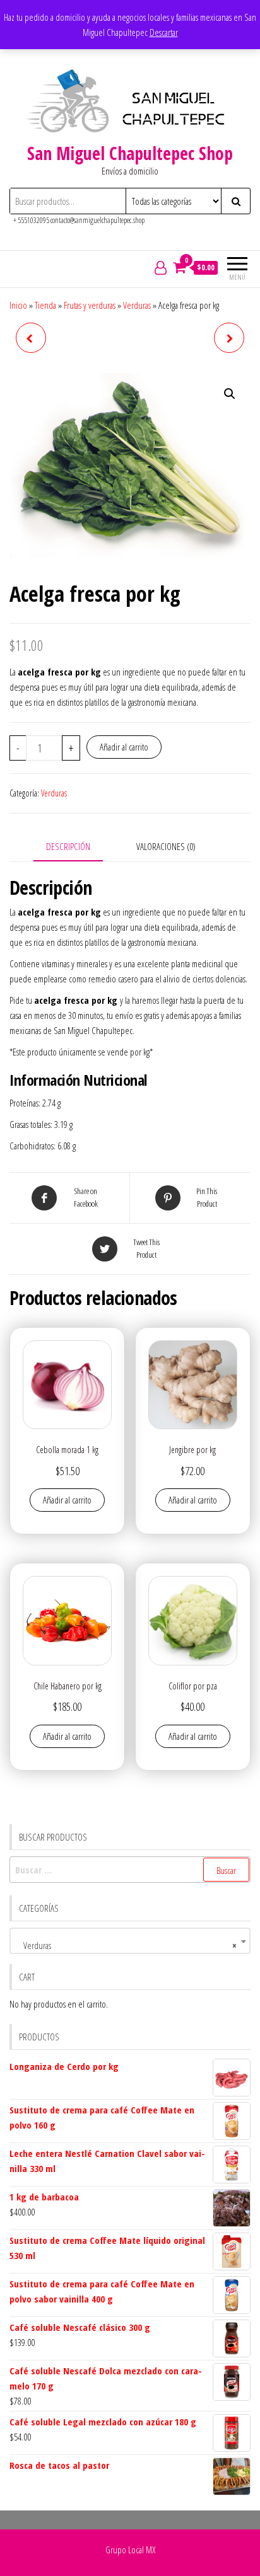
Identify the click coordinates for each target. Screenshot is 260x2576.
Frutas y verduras (90, 305)
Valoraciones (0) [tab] (166, 846)
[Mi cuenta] (161, 267)
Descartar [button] (164, 32)
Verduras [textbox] (126, 1945)
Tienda (45, 305)
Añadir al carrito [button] (67, 1500)
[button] (230, 394)
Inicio (18, 305)
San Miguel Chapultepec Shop (130, 153)
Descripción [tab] (68, 846)
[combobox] (130, 1941)
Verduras (137, 305)
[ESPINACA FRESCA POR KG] (31, 338)
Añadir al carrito (124, 747)
